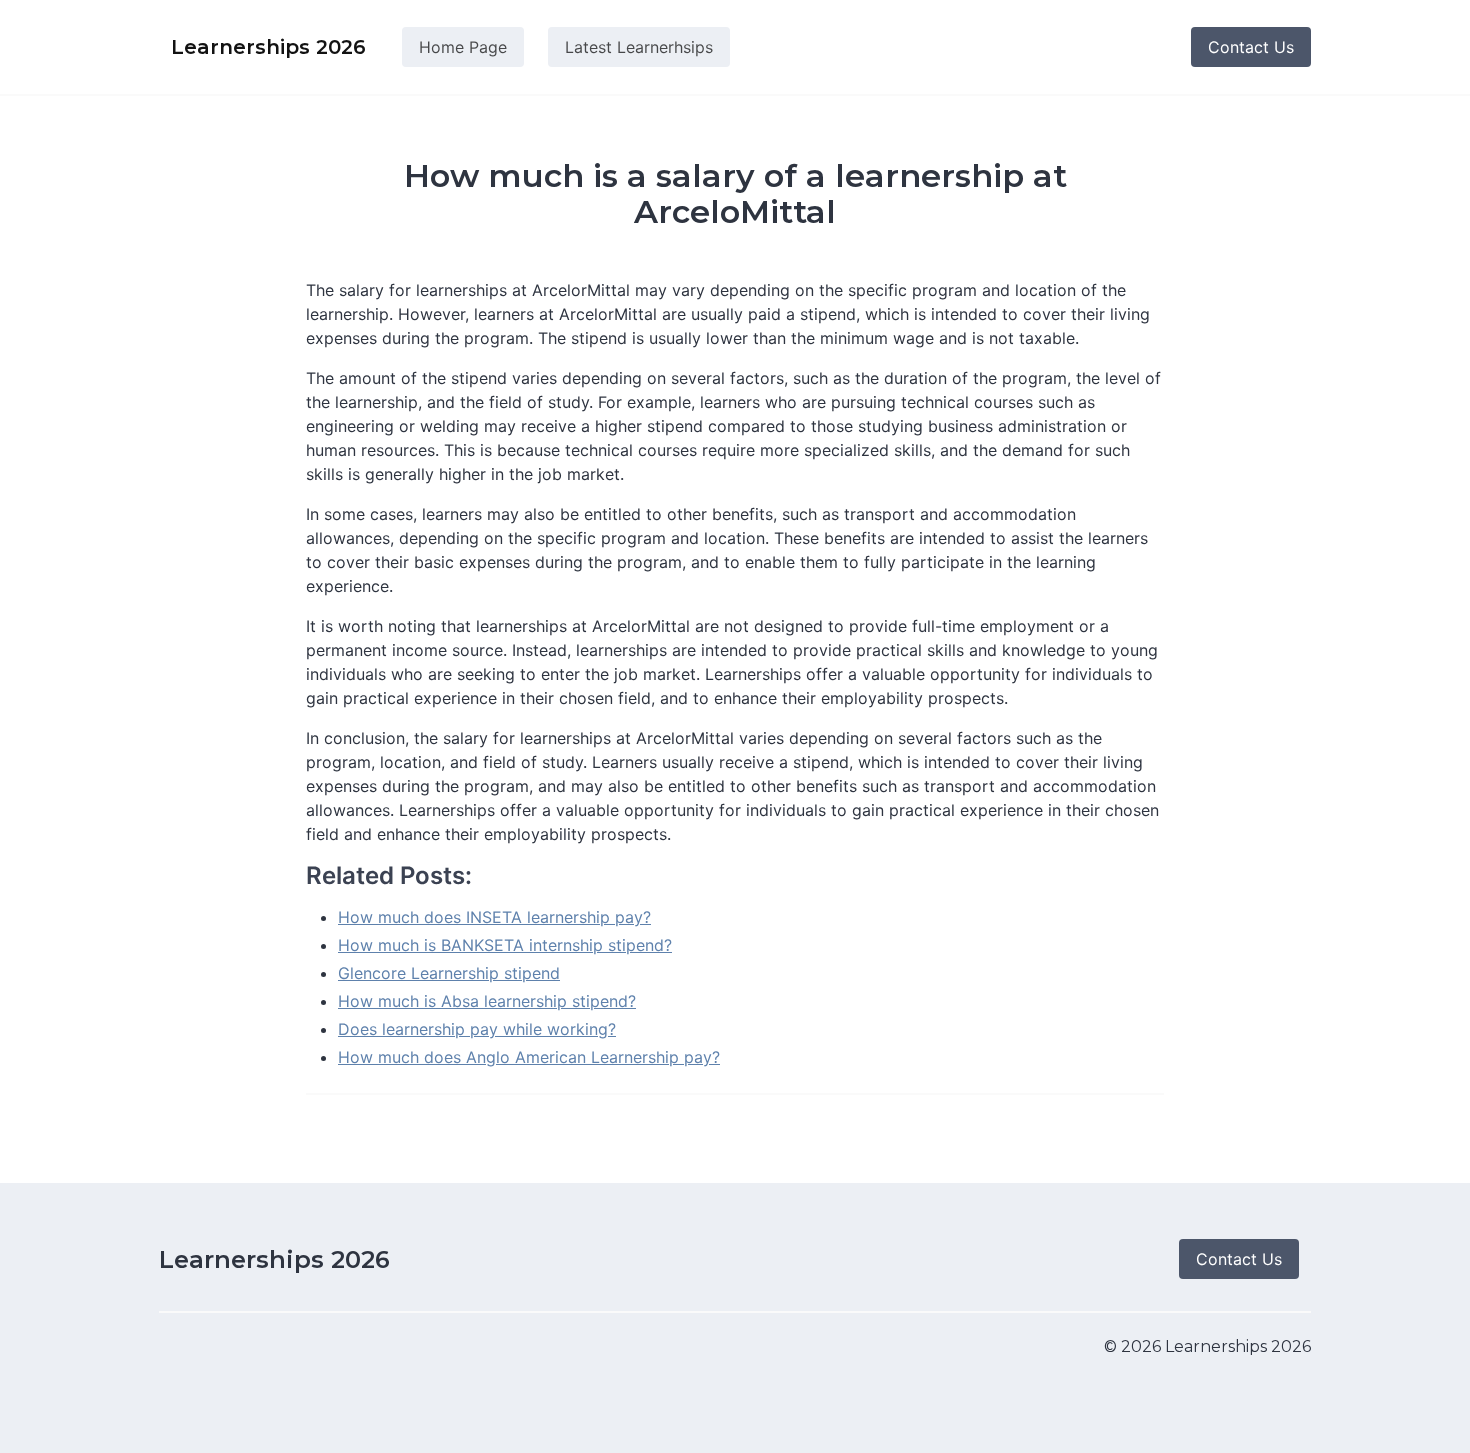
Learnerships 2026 (274, 1259)
